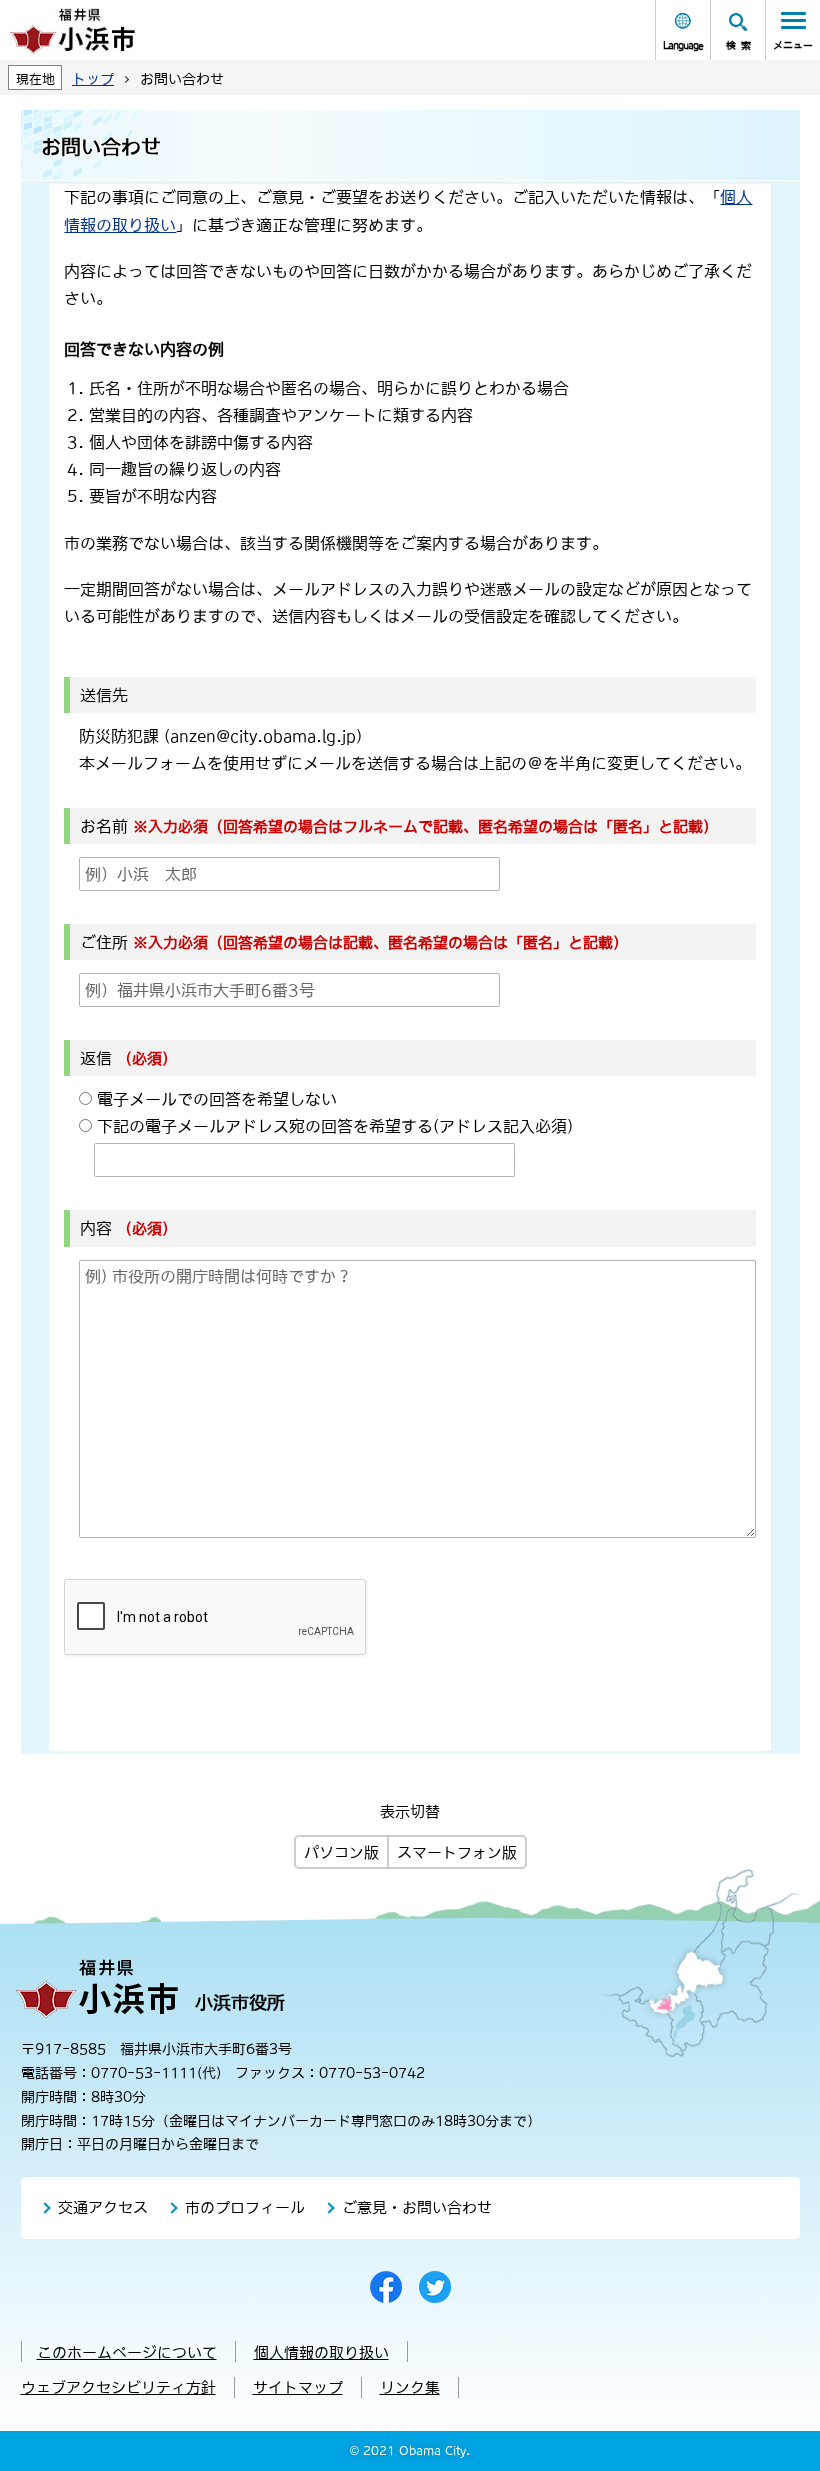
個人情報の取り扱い (321, 2352)
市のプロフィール (245, 2207)
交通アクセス (103, 2207)
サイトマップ (298, 2387)
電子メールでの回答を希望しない (217, 1099)
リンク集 (410, 2387)
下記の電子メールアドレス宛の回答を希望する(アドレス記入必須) (335, 1126)
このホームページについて (127, 2352)
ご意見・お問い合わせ (417, 2207)
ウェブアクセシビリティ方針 (118, 2387)
